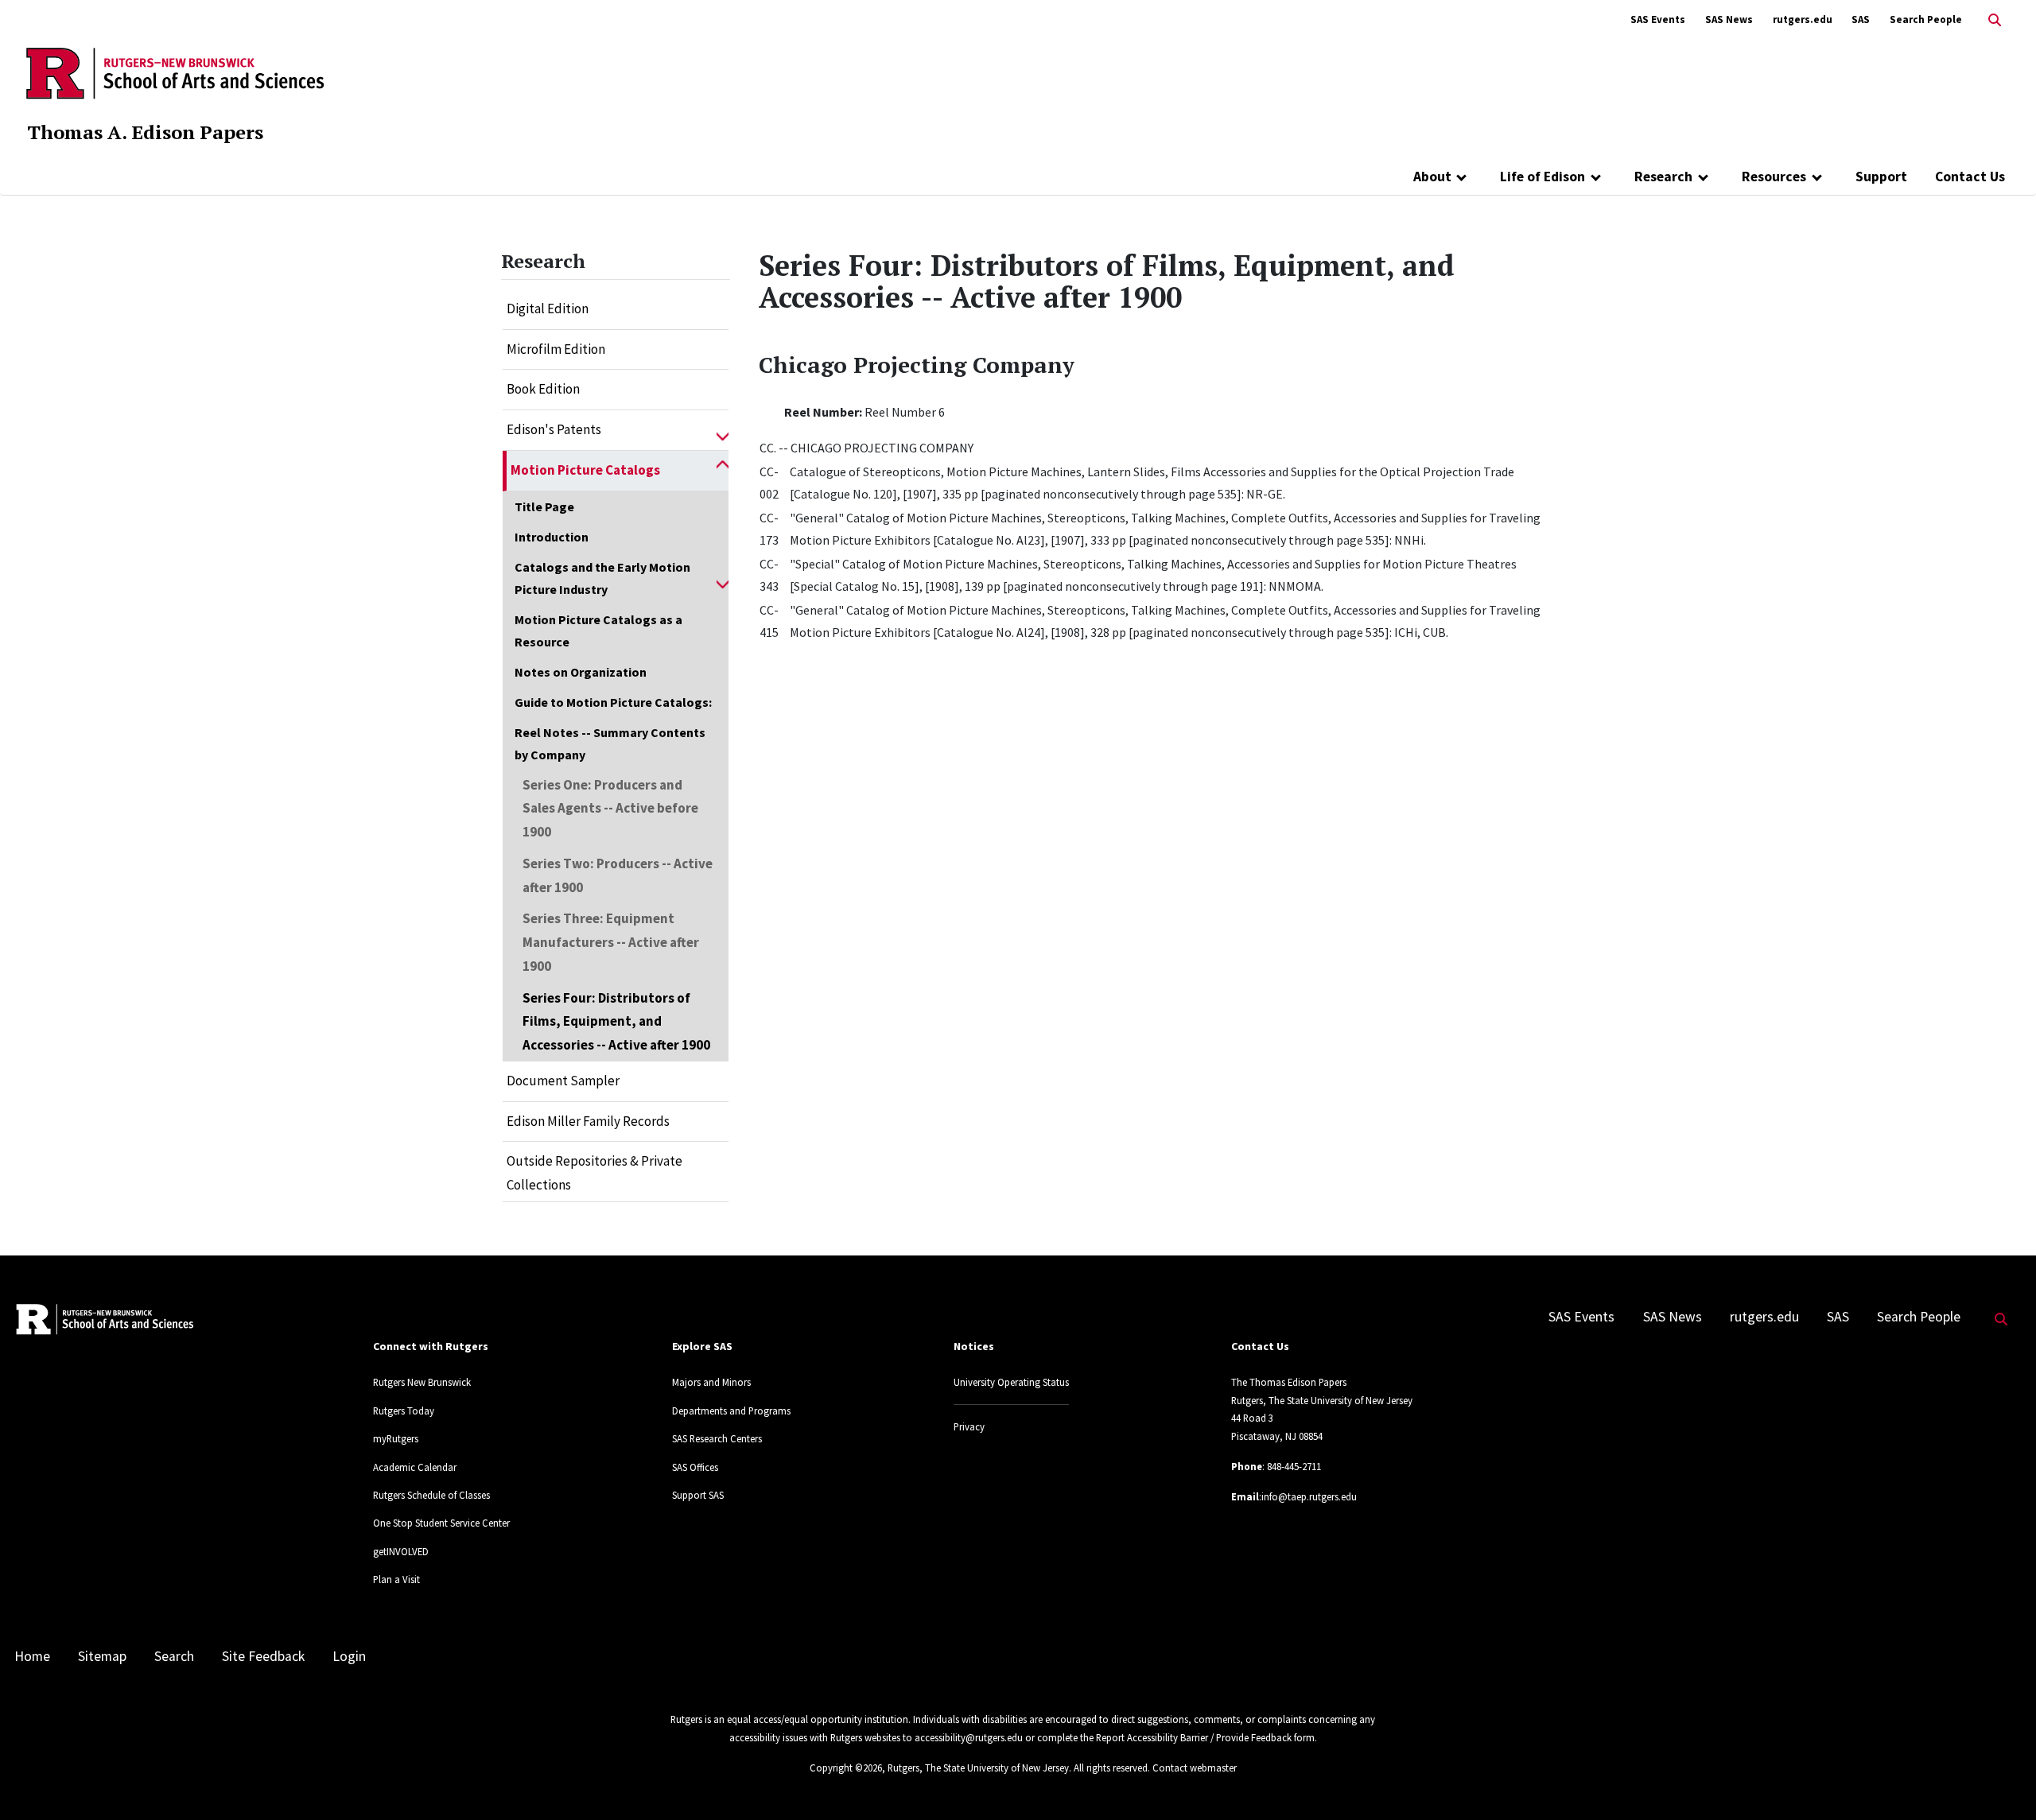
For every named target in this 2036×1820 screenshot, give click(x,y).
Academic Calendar (415, 1467)
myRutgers (396, 1438)
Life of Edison (1543, 177)
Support (1881, 177)
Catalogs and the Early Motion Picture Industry (602, 578)
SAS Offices (695, 1467)
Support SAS (698, 1495)
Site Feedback (263, 1656)
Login (349, 1656)
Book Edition (543, 389)
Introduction (552, 537)
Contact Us (1970, 177)
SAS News (1729, 19)
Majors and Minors (711, 1382)
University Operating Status (1011, 1382)
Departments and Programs (731, 1411)
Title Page (544, 506)
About (1432, 177)
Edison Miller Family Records (588, 1121)
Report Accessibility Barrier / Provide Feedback (1194, 1737)
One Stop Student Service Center (441, 1523)
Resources (1774, 177)
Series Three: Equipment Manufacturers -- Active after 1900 (611, 942)
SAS (1861, 19)
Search (174, 1656)
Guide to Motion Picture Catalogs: (613, 702)
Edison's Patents (554, 429)
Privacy (969, 1426)
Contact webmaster (1195, 1768)
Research (1663, 177)
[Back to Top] (2001, 1781)
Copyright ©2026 (846, 1768)
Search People (1926, 19)
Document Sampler (563, 1081)
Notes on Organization (581, 672)
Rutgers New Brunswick (422, 1382)
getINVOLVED (401, 1551)
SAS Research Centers (717, 1438)
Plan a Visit (396, 1579)
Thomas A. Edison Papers (145, 132)
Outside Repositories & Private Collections (594, 1173)
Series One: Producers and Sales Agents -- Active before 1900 (610, 809)
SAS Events (1658, 19)
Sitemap (102, 1656)
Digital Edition (548, 309)
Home (32, 1656)
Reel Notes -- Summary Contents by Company (610, 743)
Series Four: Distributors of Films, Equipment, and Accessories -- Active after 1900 (616, 1022)
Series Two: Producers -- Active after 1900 (618, 875)
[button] (723, 430)
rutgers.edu (1803, 19)
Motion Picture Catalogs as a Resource (598, 631)
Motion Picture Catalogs (585, 470)
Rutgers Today (404, 1411)
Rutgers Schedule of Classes (431, 1495)
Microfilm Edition (556, 349)
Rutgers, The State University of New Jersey (978, 1768)
